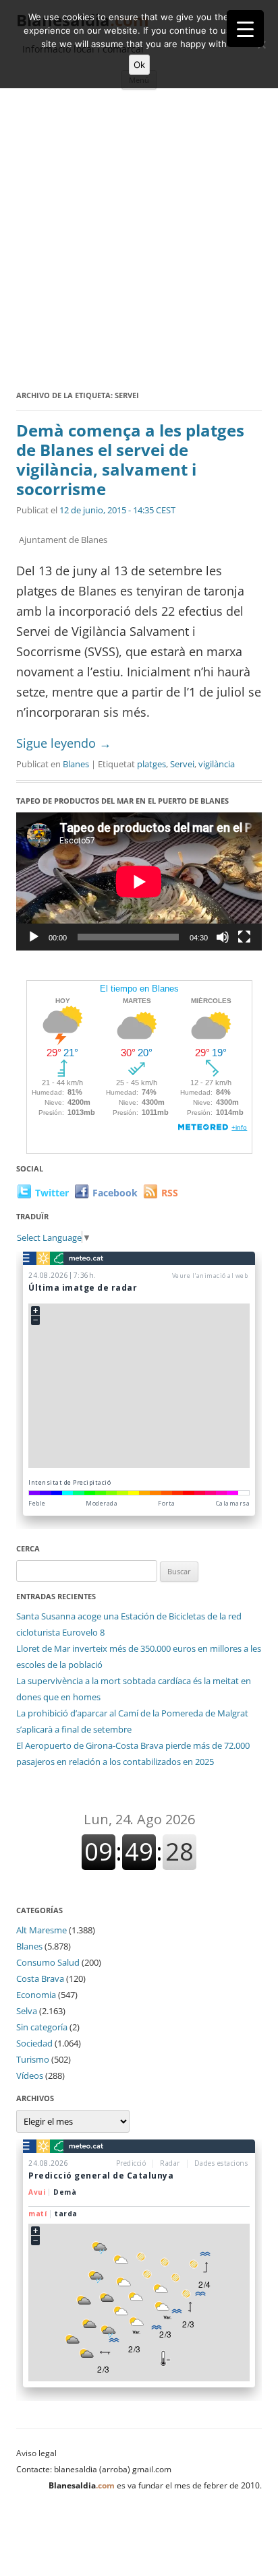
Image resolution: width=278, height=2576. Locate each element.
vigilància (217, 764)
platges (151, 764)
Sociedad (34, 2043)
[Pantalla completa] (244, 937)
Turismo (33, 2059)
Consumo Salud (48, 1962)
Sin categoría (42, 2027)
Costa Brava (40, 1978)
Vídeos (30, 2075)
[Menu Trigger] (245, 29)
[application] (139, 881)
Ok (139, 65)
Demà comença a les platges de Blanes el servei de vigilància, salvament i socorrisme (130, 459)
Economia (36, 1995)
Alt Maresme (41, 1930)
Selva (27, 2011)
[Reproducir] (34, 937)
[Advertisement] (139, 242)
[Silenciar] (223, 937)
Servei (182, 764)
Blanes (76, 764)
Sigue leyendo (64, 743)
